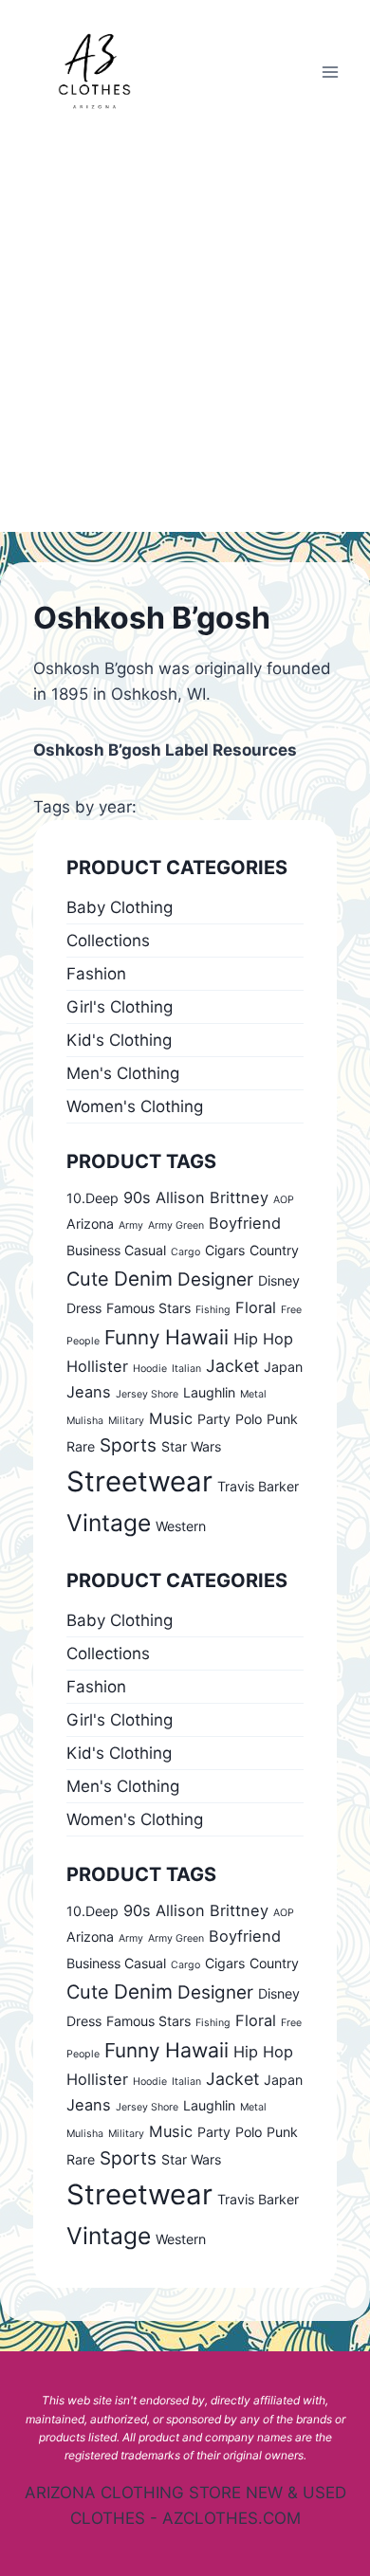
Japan (283, 1367)
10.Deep (92, 1198)
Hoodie (150, 1369)
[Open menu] (330, 72)
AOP (284, 1200)
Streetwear (139, 1481)
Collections (108, 941)
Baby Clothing (120, 907)
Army (131, 1225)
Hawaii (197, 1337)
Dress (84, 1308)
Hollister (97, 1366)
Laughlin (209, 1392)
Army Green (176, 1225)
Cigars (225, 1250)
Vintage (109, 1523)
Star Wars (191, 1446)
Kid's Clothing (119, 1040)
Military (126, 1421)
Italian (186, 1369)
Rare (81, 1446)
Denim (143, 1279)
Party (214, 1419)
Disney (279, 1280)
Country (274, 1250)
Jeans (89, 1392)
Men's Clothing (123, 1073)
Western (181, 1526)
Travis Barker (258, 1486)
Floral (256, 1307)
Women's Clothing (135, 1106)
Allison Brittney (212, 1197)
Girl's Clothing (120, 1007)
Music (171, 1418)
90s (137, 1197)
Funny (132, 1337)
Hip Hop (263, 1339)
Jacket (232, 1366)
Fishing (213, 1310)
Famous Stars (148, 1308)
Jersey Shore (147, 1394)
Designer (215, 1279)
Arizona (90, 1224)
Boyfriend (245, 1223)
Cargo (185, 1252)
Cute (88, 1279)
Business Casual (116, 1250)
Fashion (96, 974)
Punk (282, 1419)
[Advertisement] (185, 338)
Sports (128, 1445)
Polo (249, 1419)
